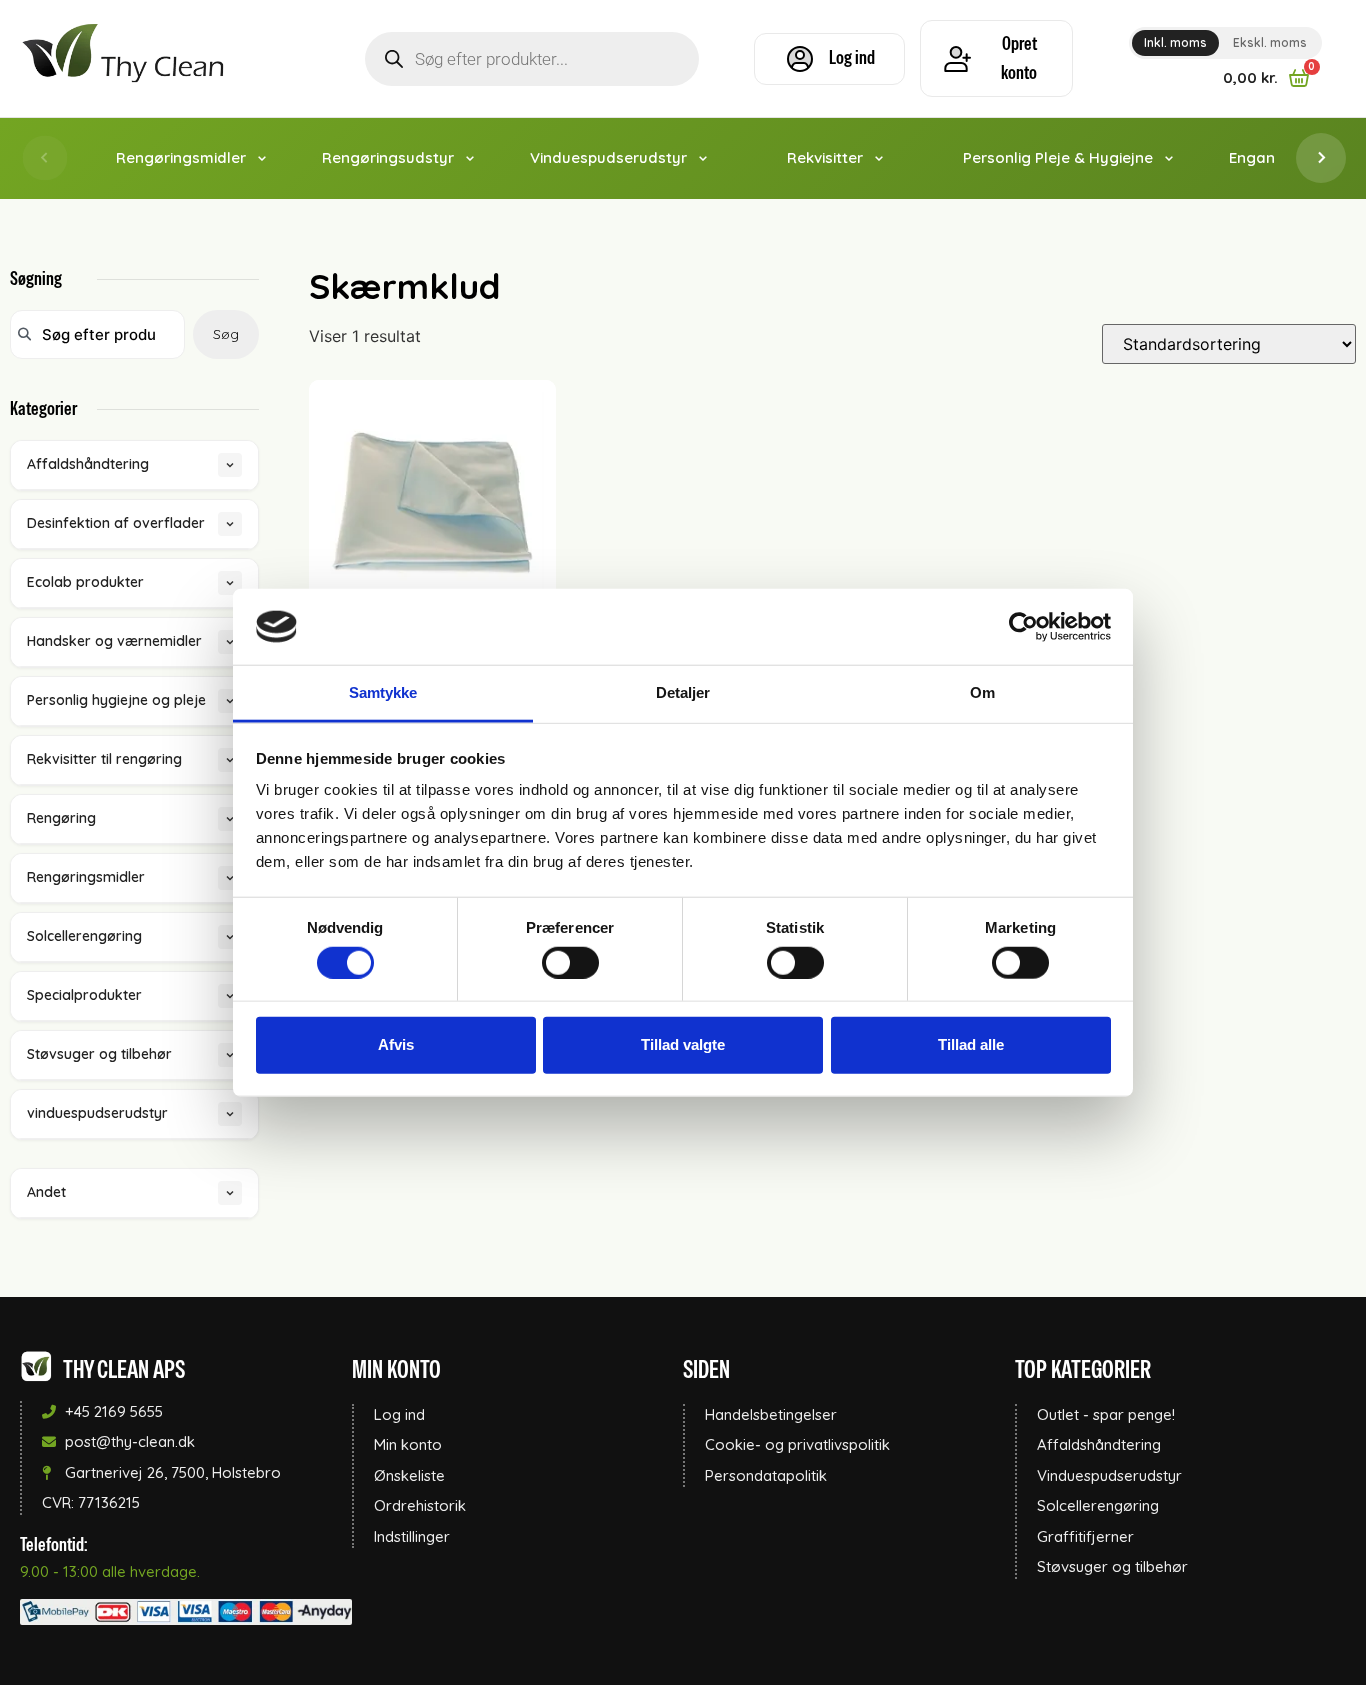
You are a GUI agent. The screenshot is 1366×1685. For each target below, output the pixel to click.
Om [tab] (982, 692)
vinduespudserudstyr (97, 1113)
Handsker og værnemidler (114, 641)
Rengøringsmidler (86, 877)
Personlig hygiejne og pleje (116, 700)
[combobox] (97, 334)
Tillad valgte (683, 1044)
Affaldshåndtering (88, 464)
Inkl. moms (1175, 42)
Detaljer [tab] (683, 692)
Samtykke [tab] (383, 692)
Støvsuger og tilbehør (99, 1054)
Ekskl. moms (1270, 42)
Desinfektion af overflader (116, 523)
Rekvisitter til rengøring (104, 759)
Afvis (396, 1044)
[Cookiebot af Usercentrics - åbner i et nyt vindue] (1023, 627)
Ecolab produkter (85, 582)
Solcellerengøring (84, 936)
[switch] (570, 962)
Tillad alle (971, 1044)
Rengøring (61, 818)
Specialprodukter (84, 995)
